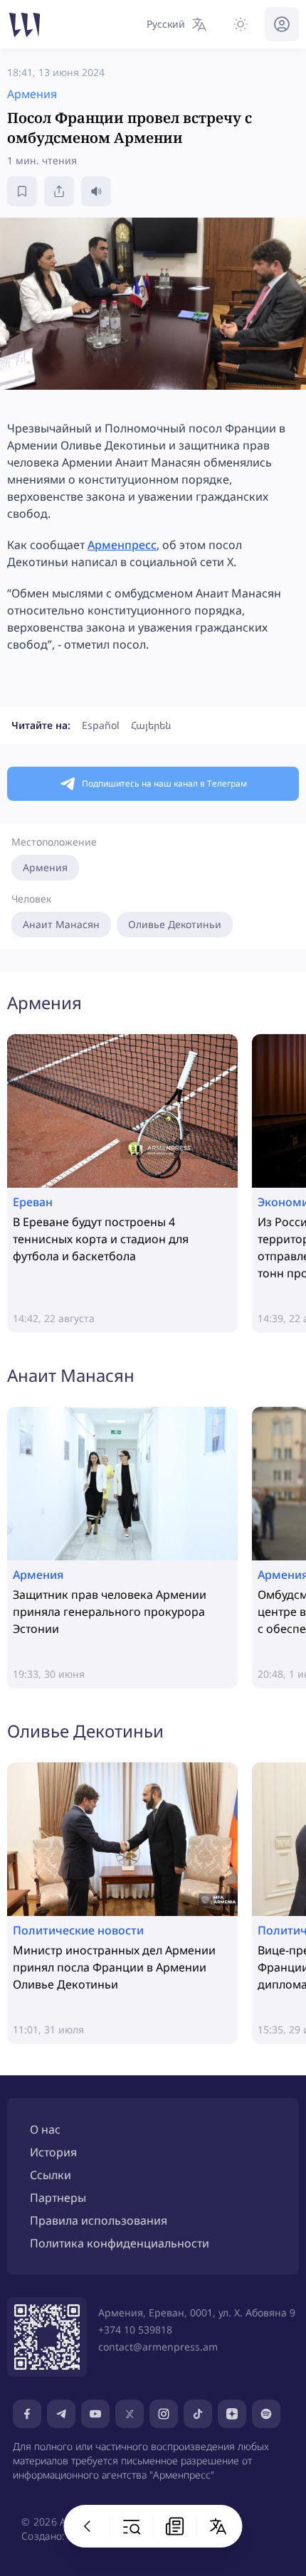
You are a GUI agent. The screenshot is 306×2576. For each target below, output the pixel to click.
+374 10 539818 (135, 2330)
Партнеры (58, 2198)
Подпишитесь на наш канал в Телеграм (164, 783)
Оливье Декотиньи (175, 924)
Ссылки (51, 2175)
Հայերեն (151, 725)
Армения (45, 867)
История (53, 2152)
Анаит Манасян (61, 924)
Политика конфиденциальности (120, 2243)
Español (101, 725)
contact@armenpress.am (158, 2347)
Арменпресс (122, 545)
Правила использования (99, 2220)
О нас (45, 2129)
